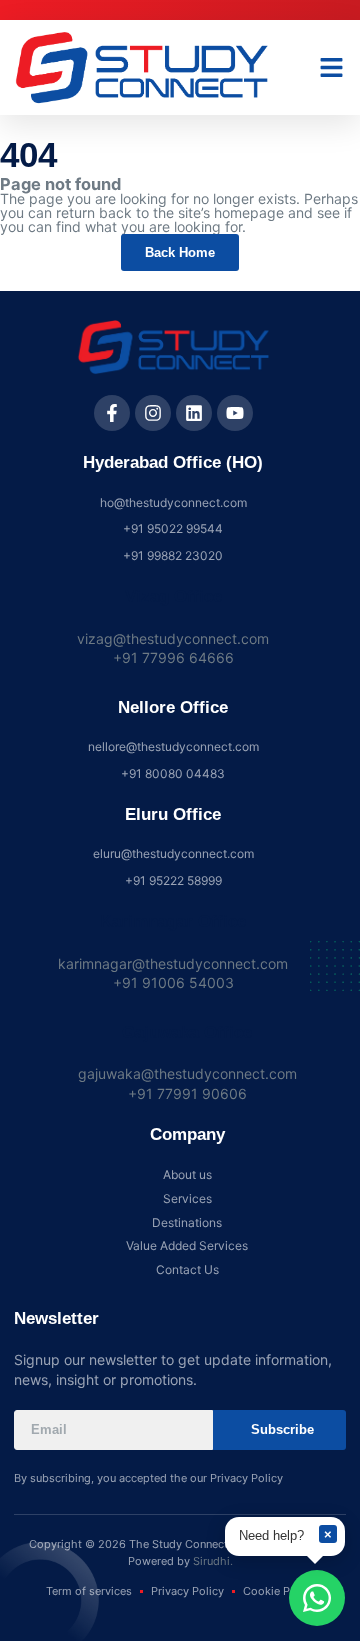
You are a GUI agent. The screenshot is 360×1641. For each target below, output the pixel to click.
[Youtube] (235, 413)
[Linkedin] (194, 413)
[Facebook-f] (112, 413)
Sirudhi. (213, 1561)
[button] (332, 68)
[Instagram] (153, 413)
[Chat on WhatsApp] (317, 1598)
